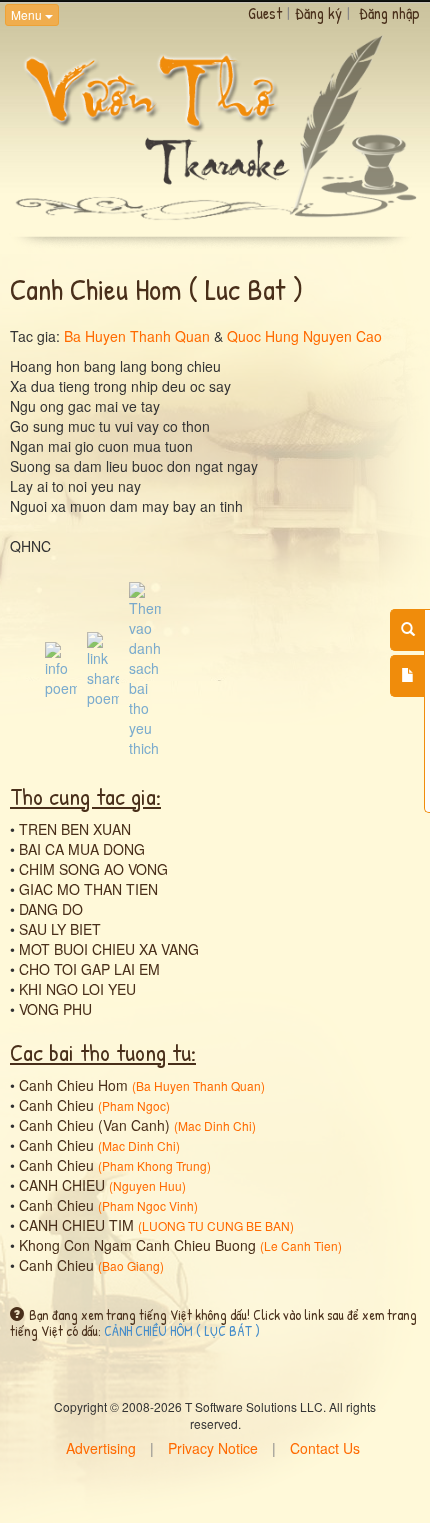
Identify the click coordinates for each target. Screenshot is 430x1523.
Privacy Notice (213, 1448)
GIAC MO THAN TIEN (88, 889)
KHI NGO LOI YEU (77, 989)
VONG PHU (55, 1009)
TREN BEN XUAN (75, 829)
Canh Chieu (56, 1105)
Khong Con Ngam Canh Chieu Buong (137, 1245)
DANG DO (51, 909)
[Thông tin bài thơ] (61, 667)
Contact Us (325, 1448)
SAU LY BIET (60, 929)
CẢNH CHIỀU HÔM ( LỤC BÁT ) (182, 1330)
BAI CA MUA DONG (82, 849)
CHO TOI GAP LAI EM (89, 969)
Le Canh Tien (301, 1245)
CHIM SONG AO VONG (93, 869)
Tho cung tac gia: (85, 796)
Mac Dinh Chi (215, 1125)
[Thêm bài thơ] (407, 676)
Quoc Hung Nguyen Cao (304, 336)
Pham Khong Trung (154, 1165)
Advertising (101, 1448)
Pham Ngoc (134, 1105)
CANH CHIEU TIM (76, 1225)
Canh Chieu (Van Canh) (94, 1125)
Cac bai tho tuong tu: (103, 1052)
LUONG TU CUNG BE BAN (216, 1225)
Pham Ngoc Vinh (148, 1205)
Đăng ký (318, 13)
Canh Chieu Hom (73, 1085)
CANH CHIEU (62, 1185)
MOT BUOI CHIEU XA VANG (109, 949)
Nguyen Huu (147, 1185)
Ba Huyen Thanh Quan (137, 336)
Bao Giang (131, 1265)
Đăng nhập (389, 13)
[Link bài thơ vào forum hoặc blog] (103, 667)
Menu (28, 14)
